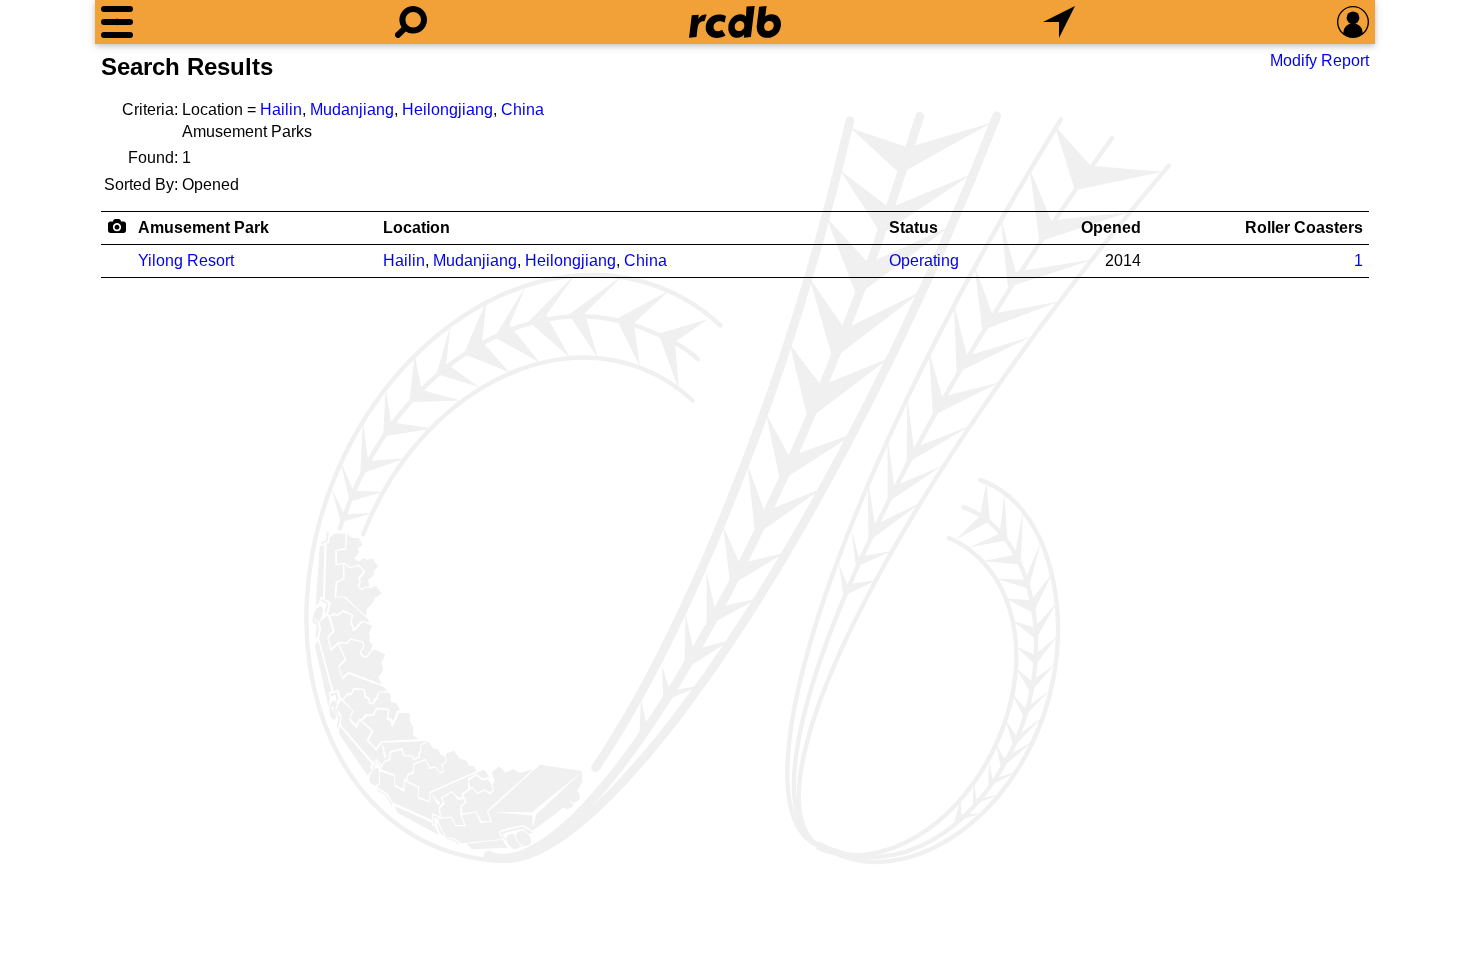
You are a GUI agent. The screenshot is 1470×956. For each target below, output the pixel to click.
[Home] (735, 22)
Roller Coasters (1304, 227)
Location (416, 227)
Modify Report (1319, 60)
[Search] (411, 22)
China (522, 109)
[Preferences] (1353, 22)
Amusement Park (203, 227)
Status (913, 227)
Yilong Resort (186, 260)
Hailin (281, 109)
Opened (1111, 227)
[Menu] (117, 22)
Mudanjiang (352, 109)
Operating (924, 260)
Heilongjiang (447, 109)
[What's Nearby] (1059, 22)
